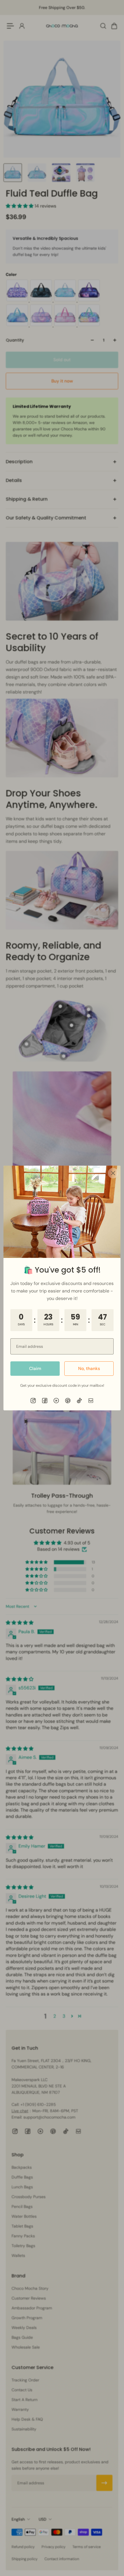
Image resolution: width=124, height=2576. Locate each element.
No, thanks (89, 1369)
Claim (35, 1369)
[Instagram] (33, 1401)
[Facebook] (45, 1401)
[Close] (113, 1173)
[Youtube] (56, 1401)
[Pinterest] (68, 1401)
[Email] (91, 1401)
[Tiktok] (79, 1401)
